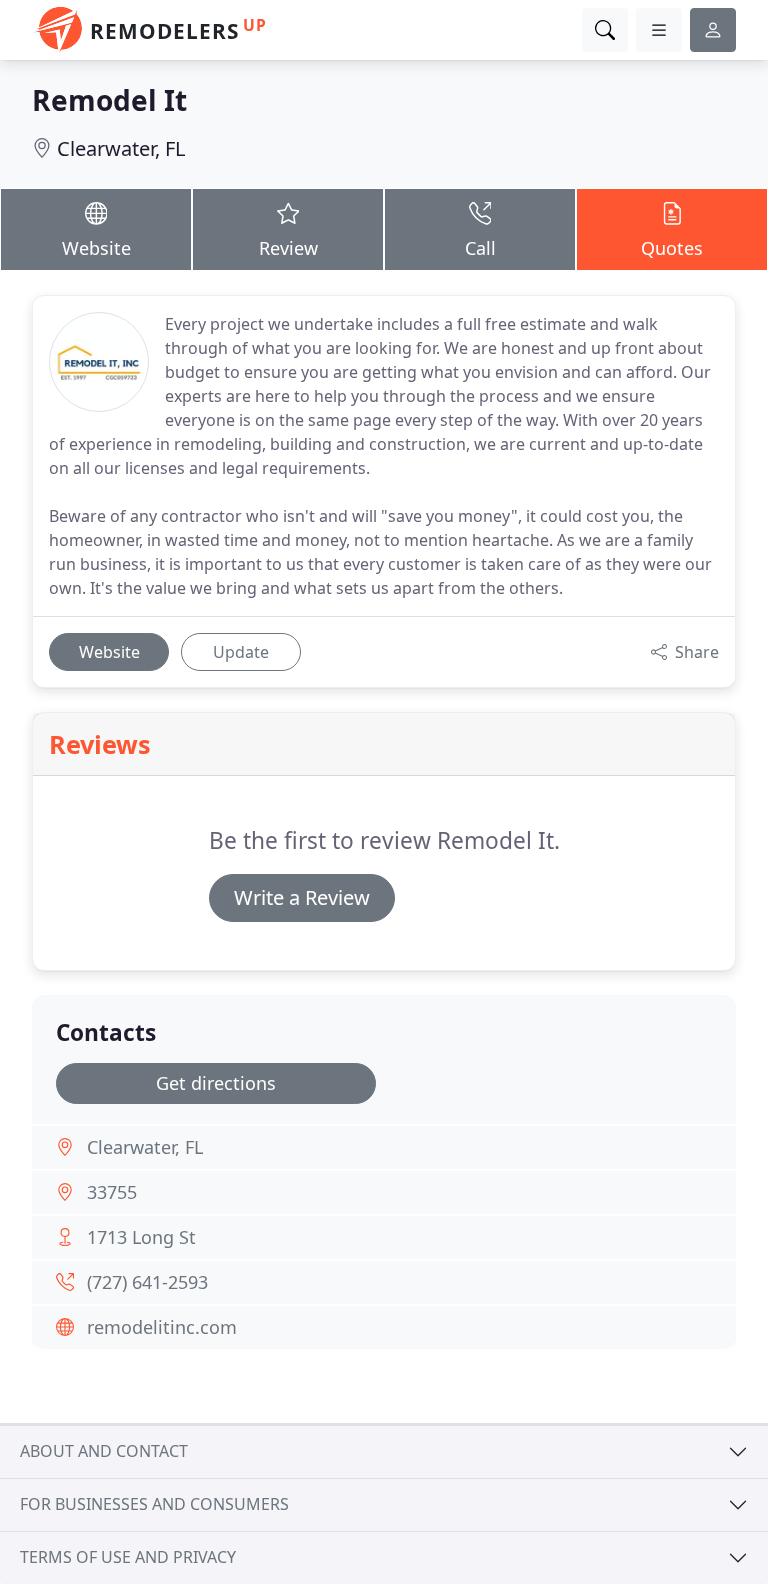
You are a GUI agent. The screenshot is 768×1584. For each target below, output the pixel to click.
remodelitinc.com (162, 1327)
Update (241, 652)
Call (480, 248)
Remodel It (109, 100)
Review (288, 248)
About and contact (104, 1451)
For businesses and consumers (154, 1504)
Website (96, 248)
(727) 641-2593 (147, 1282)
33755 (112, 1192)
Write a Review (302, 897)
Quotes (672, 248)
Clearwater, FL (121, 148)
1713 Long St (141, 1237)
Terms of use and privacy (128, 1557)
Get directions (216, 1083)
